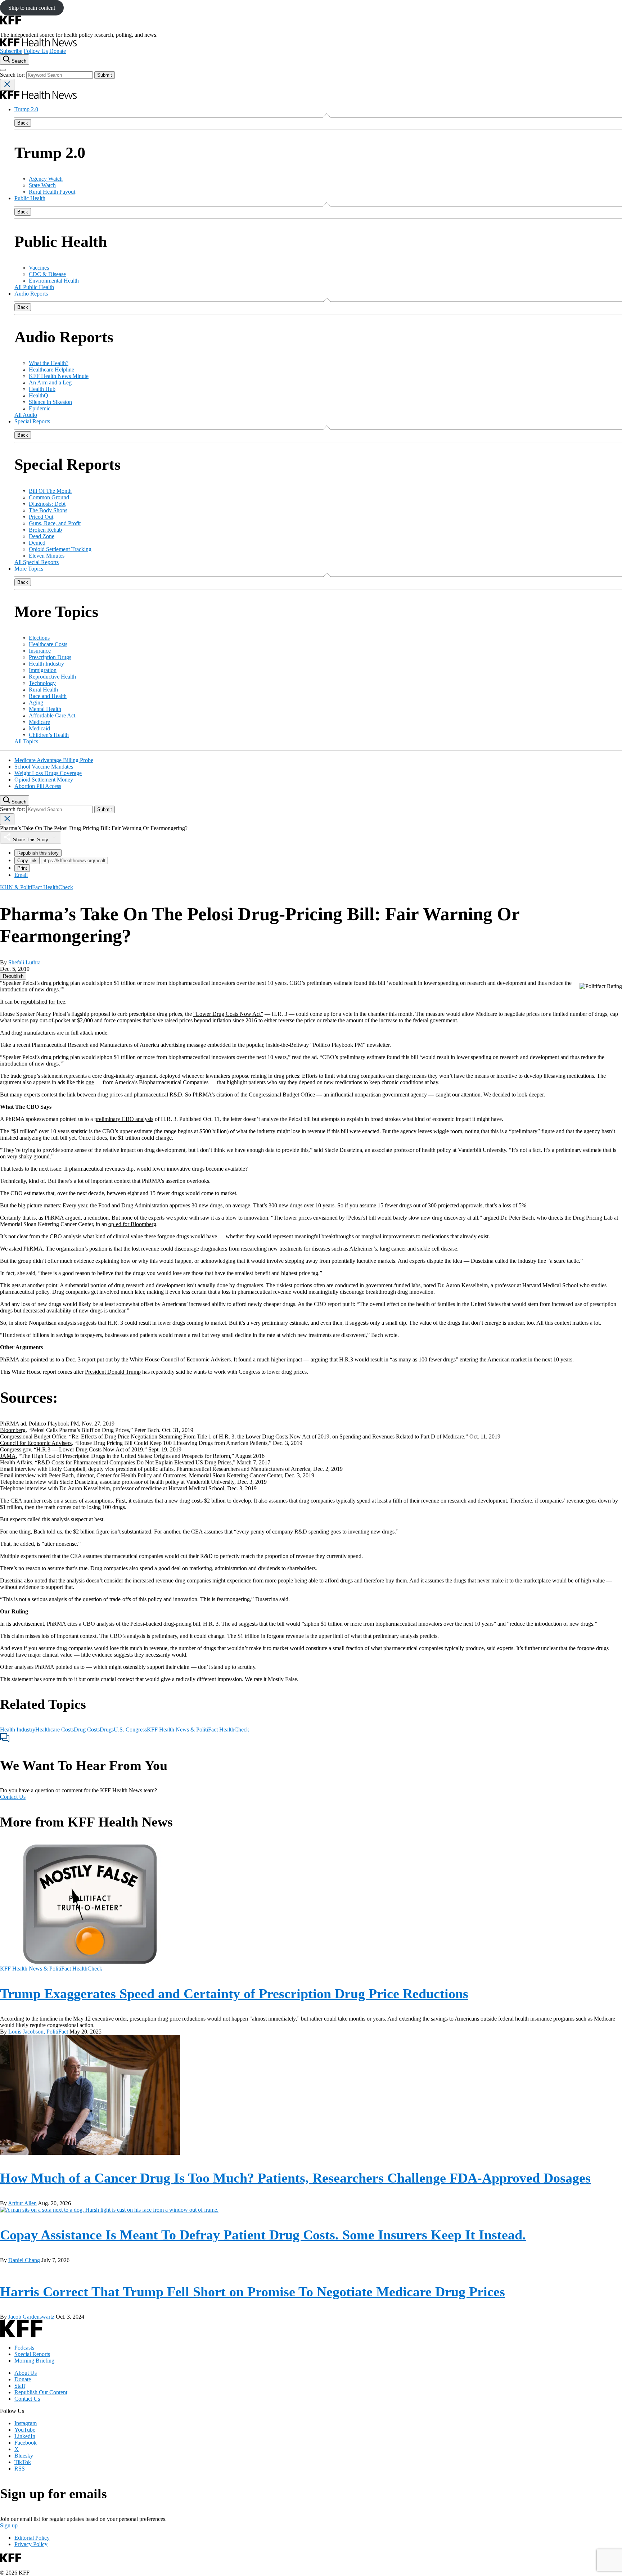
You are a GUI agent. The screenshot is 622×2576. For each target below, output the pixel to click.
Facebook (26, 2443)
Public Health (30, 198)
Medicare (39, 722)
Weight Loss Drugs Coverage (48, 773)
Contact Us (13, 1797)
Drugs (107, 1730)
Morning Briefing (34, 2361)
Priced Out (41, 517)
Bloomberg (13, 1430)
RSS (20, 2469)
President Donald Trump (113, 1372)
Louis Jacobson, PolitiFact (38, 2032)
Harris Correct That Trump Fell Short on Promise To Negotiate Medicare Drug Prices (253, 2292)
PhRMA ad (13, 1424)
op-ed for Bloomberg (132, 1224)
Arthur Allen (22, 2203)
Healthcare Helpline (51, 370)
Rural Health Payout (52, 192)
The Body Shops (48, 510)
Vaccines (39, 268)
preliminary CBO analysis (124, 1119)
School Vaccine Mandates (44, 767)
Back (23, 123)
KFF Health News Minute (59, 376)
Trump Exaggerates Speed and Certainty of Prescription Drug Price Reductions (234, 1994)
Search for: (13, 75)
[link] (13, 976)
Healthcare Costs (48, 644)
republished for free (43, 1002)
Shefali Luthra (24, 962)
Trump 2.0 (26, 109)
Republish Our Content (41, 2392)
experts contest (40, 1095)
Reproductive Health (52, 677)
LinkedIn (25, 2436)
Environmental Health (54, 281)
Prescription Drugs (50, 657)
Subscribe (11, 51)
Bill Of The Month (50, 491)
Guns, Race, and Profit (55, 523)
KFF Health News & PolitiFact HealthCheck (198, 1730)
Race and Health (48, 696)
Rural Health (43, 690)
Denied (37, 543)
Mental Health (45, 709)
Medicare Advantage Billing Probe (54, 760)
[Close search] (7, 85)
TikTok (23, 2462)
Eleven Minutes (47, 556)
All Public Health (34, 287)
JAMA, (9, 1456)
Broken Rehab (45, 530)
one (90, 1082)
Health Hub (42, 389)
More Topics (29, 569)
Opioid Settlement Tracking (60, 549)
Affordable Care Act (52, 715)
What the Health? (49, 363)
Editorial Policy (32, 2538)
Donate (58, 51)
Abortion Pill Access (38, 786)
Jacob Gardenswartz (31, 2317)
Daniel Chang (24, 2260)
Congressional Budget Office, (34, 1436)
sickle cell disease (437, 1249)
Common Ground (49, 497)
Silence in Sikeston (50, 402)
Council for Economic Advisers (36, 1443)
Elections (39, 638)
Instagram (26, 2423)
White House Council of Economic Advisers (180, 1359)
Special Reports (32, 421)
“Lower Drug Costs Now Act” (228, 1014)
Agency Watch (46, 179)
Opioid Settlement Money (44, 780)
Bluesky (24, 2456)
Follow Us (36, 51)
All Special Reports (37, 562)
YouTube (25, 2430)
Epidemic (40, 408)
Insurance (40, 651)
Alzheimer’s (363, 1249)
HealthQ (39, 395)
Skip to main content (32, 8)
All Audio (26, 415)
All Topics (26, 741)
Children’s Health (49, 735)
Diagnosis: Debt (47, 504)
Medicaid (39, 728)
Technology (42, 683)
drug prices (110, 1095)
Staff (20, 2386)
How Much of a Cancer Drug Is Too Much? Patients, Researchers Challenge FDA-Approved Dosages (295, 2178)
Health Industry (46, 664)
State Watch (42, 185)
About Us (26, 2373)
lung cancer (393, 1249)
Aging (36, 702)
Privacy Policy (31, 2544)
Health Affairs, (17, 1462)
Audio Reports (31, 294)
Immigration (43, 670)
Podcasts (24, 2348)
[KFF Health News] (38, 44)
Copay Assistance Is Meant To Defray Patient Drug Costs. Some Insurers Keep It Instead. (263, 2235)
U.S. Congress (130, 1730)
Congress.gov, (16, 1449)
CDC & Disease (47, 274)
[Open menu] (3, 70)
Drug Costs (87, 1730)
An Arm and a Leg (50, 382)
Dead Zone (42, 536)
